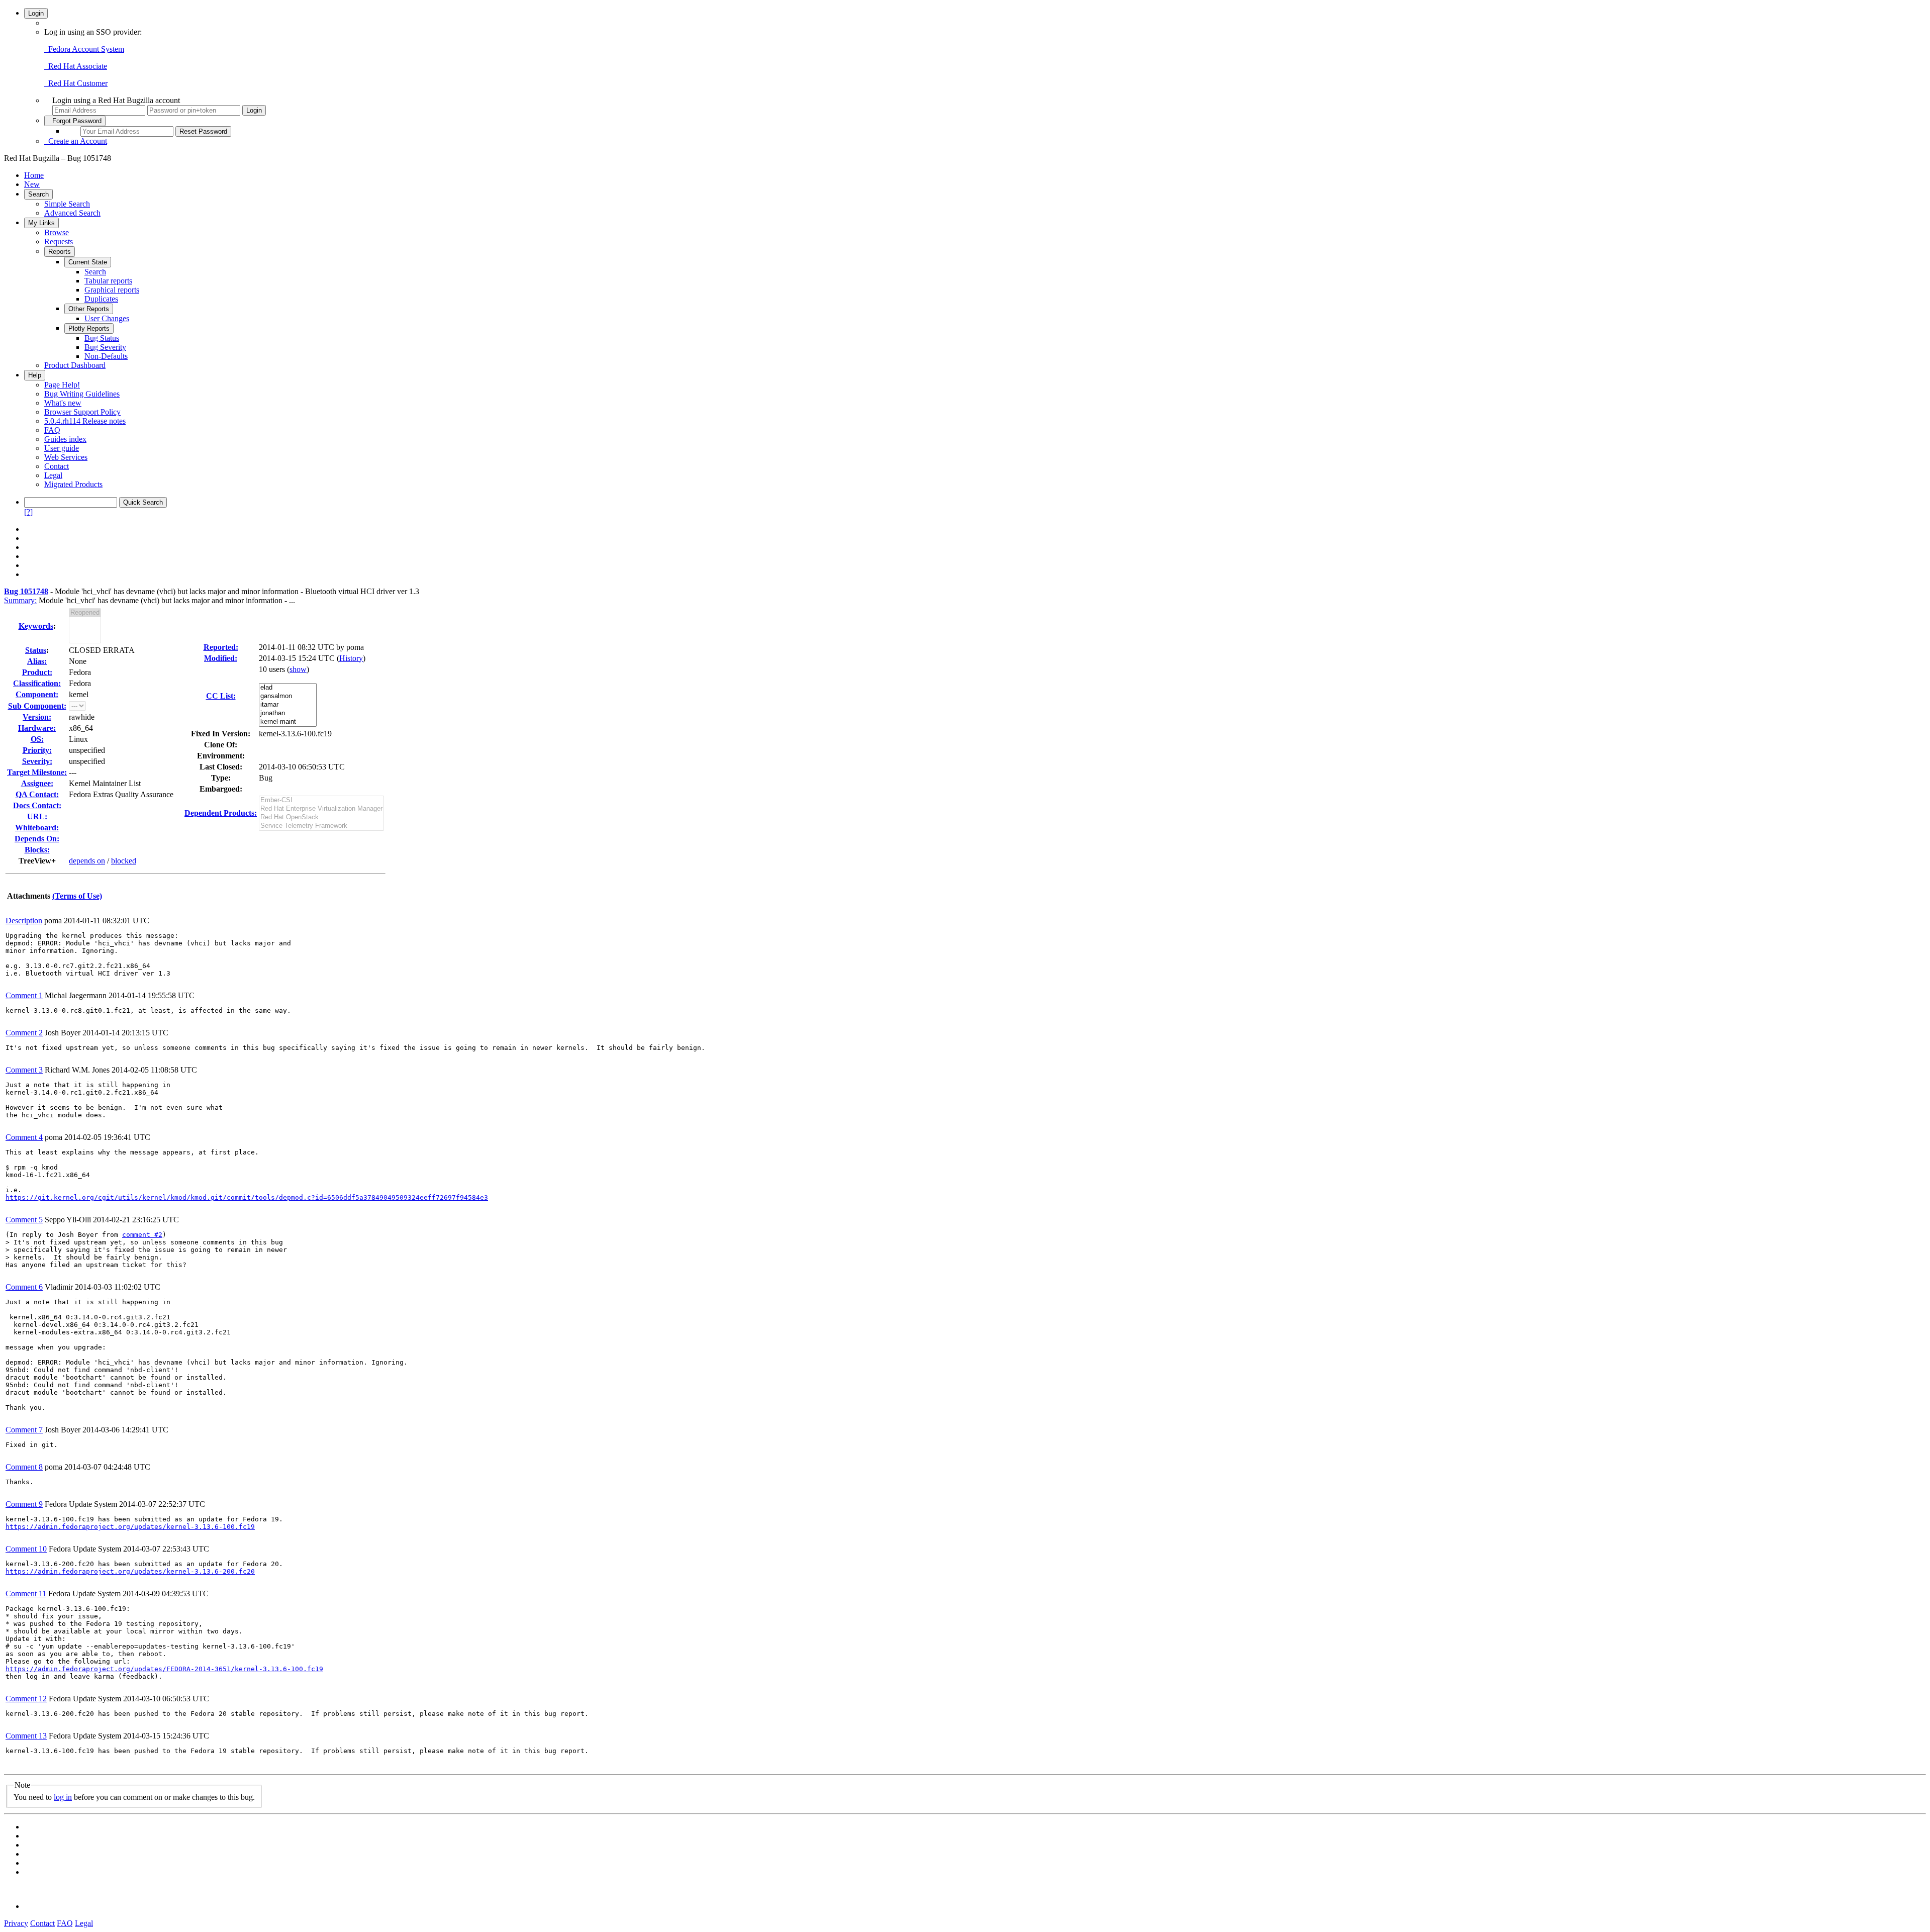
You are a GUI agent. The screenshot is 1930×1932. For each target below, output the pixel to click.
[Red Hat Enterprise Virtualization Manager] (321, 809)
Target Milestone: (37, 772)
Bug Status (102, 338)
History (351, 658)
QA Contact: (37, 794)
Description (24, 921)
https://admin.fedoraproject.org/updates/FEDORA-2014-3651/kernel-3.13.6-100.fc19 (164, 1669)
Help (35, 375)
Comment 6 (24, 1287)
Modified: (221, 658)
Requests (59, 241)
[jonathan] (288, 713)
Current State (88, 262)
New (32, 184)
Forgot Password (75, 121)
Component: (37, 694)
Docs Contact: (37, 805)
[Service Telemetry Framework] (321, 826)
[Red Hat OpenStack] (321, 817)
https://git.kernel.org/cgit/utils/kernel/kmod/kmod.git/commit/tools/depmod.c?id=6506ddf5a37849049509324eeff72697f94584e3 (247, 1197)
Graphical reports (112, 290)
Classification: (37, 683)
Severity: (37, 761)
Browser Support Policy (82, 412)
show (298, 669)
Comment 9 (24, 1504)
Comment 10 (26, 1549)
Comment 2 (24, 1033)
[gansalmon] (288, 696)
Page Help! (62, 385)
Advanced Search (72, 213)
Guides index (65, 439)
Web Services (66, 457)
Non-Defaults (106, 356)
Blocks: (37, 850)
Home (34, 175)
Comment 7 (24, 1430)
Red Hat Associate (76, 66)
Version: (37, 717)
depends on (87, 861)
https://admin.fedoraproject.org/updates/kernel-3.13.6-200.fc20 (130, 1571)
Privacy (16, 1923)
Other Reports (89, 309)
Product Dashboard (75, 365)
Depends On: (37, 839)
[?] (28, 512)
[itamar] (288, 705)
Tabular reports (108, 281)
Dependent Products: (221, 813)
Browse (57, 232)
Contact (57, 466)
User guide (62, 448)
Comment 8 (24, 1467)
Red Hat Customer (76, 83)
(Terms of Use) (77, 896)
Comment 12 (26, 1699)
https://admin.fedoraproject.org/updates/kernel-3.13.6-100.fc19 (130, 1527)
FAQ (52, 430)
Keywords (36, 626)
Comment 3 (24, 1070)
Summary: (20, 600)
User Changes (107, 318)
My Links (41, 223)
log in (63, 1797)
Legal (53, 475)
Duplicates (101, 299)
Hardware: (37, 728)
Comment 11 (26, 1593)
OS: (37, 739)
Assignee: (37, 783)
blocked (124, 861)
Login (36, 13)
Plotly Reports (89, 328)
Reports (60, 252)
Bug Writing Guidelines (82, 394)
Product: (37, 672)
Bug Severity (105, 347)
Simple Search (67, 204)
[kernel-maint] (288, 722)
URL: (37, 816)
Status (36, 650)
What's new (63, 403)
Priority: (37, 750)
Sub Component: (37, 706)
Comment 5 (24, 1220)
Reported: (221, 647)
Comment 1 (24, 995)
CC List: (221, 696)
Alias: (37, 661)
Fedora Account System (84, 49)
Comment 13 (26, 1736)
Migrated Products (73, 484)
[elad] (288, 688)
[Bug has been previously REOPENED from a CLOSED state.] (85, 613)
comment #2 (142, 1235)
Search (38, 194)
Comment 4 (24, 1137)
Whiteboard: (37, 828)
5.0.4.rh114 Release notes (85, 421)
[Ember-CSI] (321, 800)
